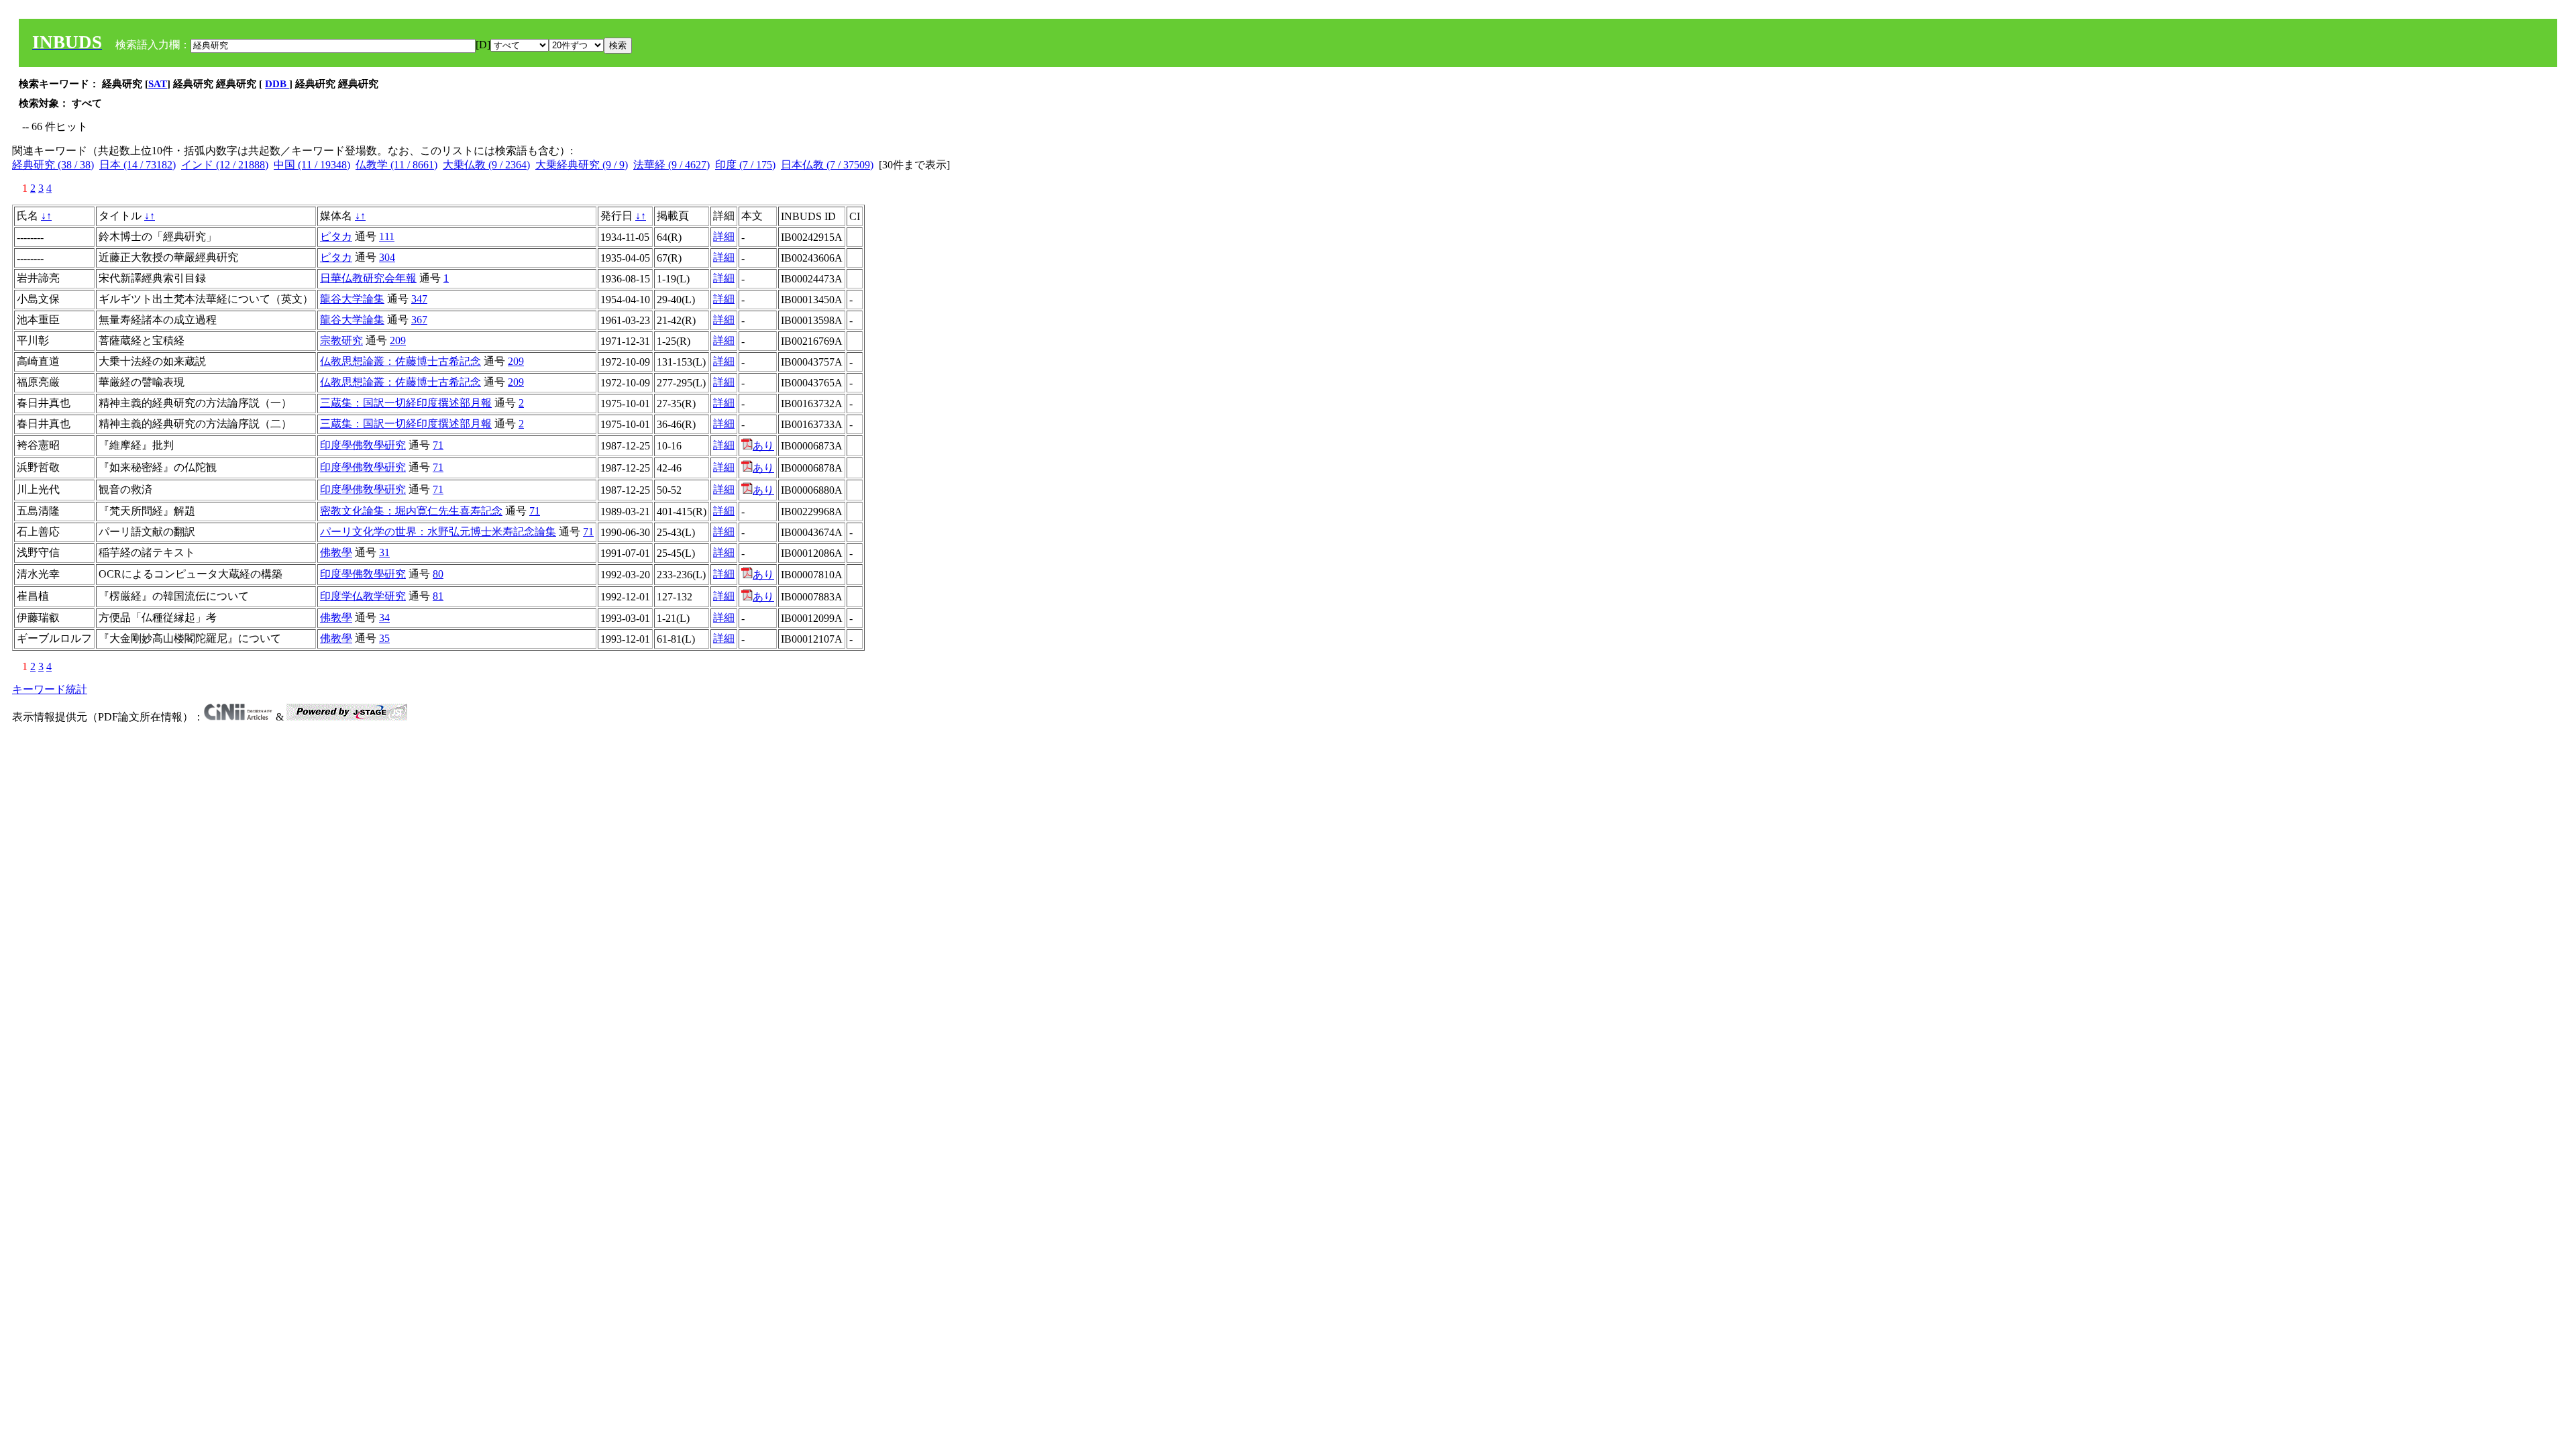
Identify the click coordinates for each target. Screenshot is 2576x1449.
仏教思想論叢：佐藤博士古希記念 (400, 361)
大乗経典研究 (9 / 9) (582, 165)
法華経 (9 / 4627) (672, 165)
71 (438, 445)
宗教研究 (341, 340)
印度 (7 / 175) (745, 165)
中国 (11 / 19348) (312, 165)
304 (387, 257)
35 (384, 638)
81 (438, 596)
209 (398, 340)
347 (419, 299)
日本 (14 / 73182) (138, 165)
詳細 (724, 236)
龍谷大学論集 (352, 299)
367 (419, 320)
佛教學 (336, 552)
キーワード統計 (50, 689)
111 (387, 236)
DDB (277, 84)
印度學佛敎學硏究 (363, 445)
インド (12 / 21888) (225, 165)
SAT (158, 84)
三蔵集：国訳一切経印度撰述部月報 (406, 403)
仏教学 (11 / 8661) (396, 165)
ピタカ (336, 236)
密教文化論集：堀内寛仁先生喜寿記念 (411, 511)
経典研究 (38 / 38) (53, 165)
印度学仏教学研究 (363, 596)
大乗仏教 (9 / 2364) (486, 165)
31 (384, 552)
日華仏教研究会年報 (368, 278)
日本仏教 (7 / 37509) (827, 165)
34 (384, 618)
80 (438, 574)
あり (763, 446)
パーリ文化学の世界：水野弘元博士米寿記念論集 (438, 532)
